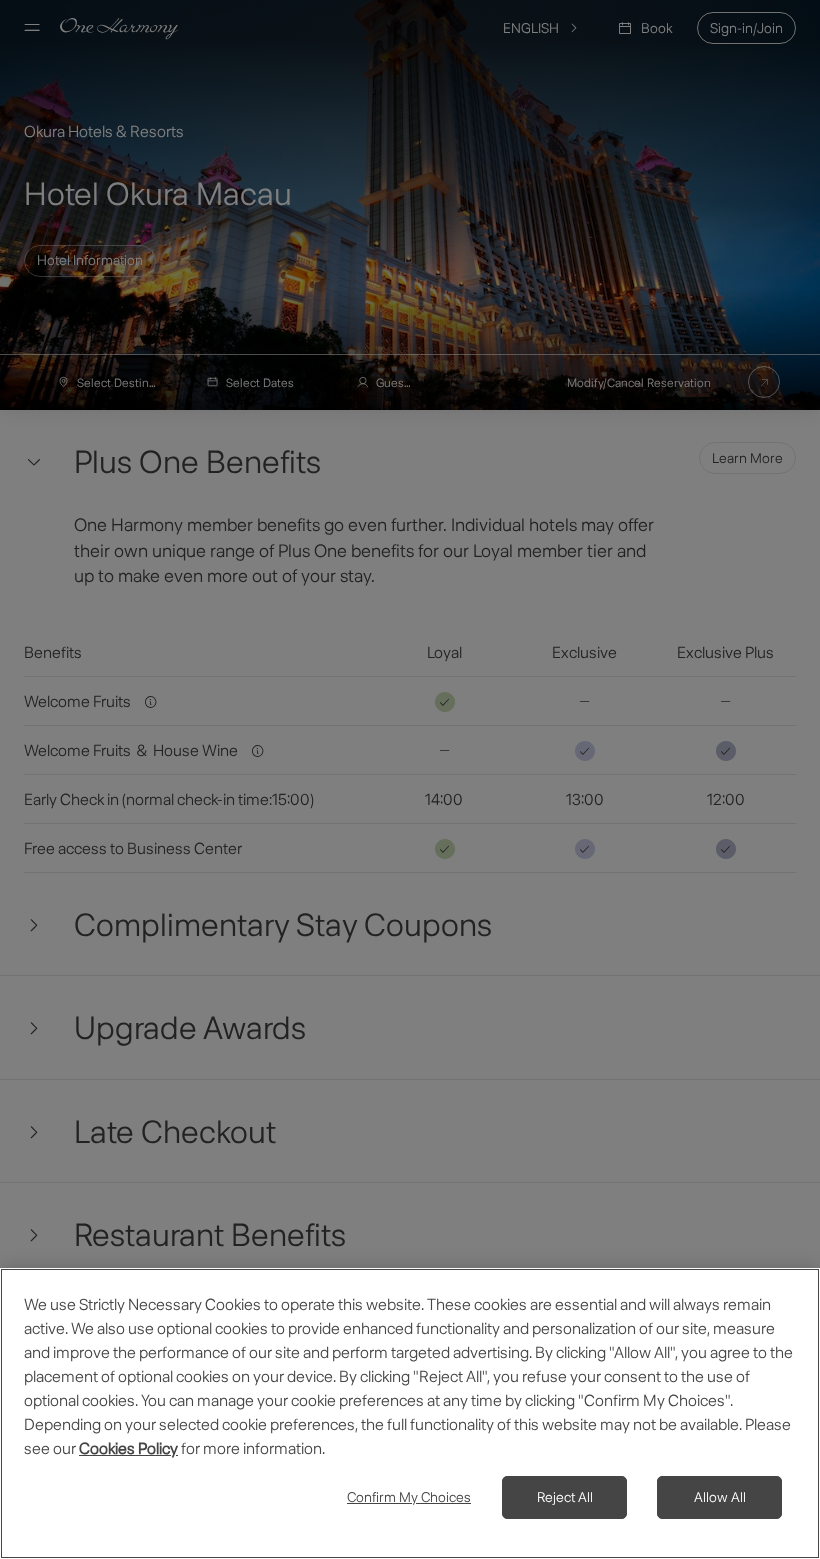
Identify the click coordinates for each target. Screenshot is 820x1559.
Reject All (565, 1497)
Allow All (720, 1497)
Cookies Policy (128, 1448)
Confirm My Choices (409, 1497)
